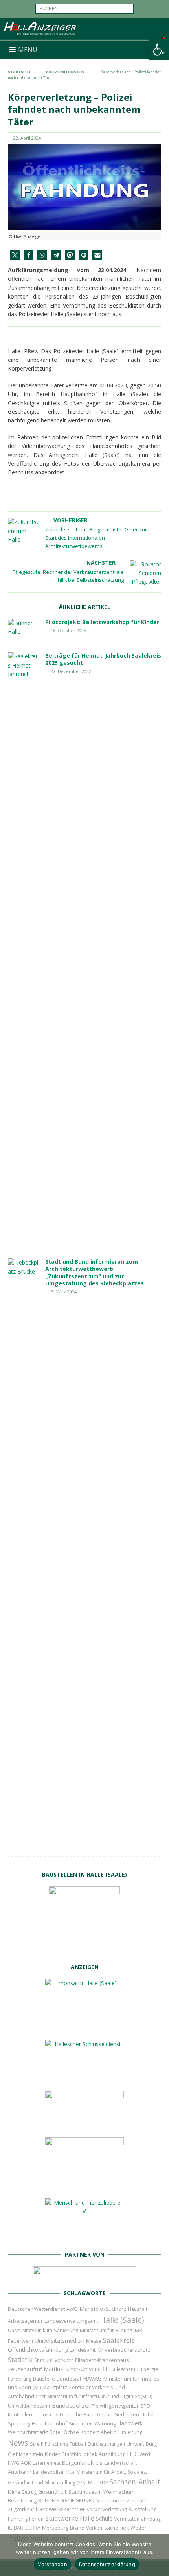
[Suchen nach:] (84, 8)
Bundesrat (69, 2379)
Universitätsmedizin (60, 2341)
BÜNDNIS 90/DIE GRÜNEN (66, 2501)
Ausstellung (142, 2509)
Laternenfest (47, 2463)
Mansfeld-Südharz (103, 2309)
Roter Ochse (64, 2432)
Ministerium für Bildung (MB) (112, 2330)
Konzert (90, 2432)
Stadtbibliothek (79, 2454)
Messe (94, 2341)
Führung (18, 2519)
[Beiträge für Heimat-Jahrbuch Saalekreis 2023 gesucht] (24, 947)
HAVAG (92, 2378)
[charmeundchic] (84, 2125)
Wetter (139, 2528)
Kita (71, 2472)
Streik (37, 2444)
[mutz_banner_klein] (85, 2276)
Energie (150, 2369)
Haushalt (138, 2309)
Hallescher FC (124, 2369)
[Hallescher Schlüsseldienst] (84, 2078)
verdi (145, 2454)
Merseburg (55, 2528)
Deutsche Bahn (78, 2415)
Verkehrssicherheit (107, 2528)
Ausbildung (112, 2454)
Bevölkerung (22, 2501)
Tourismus (46, 2415)
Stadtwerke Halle (70, 2518)
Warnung (105, 2424)
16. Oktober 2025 (68, 630)
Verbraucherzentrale (121, 2500)
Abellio (109, 2432)
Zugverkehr (21, 2509)
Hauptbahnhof (50, 2423)
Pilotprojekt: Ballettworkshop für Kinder (102, 622)
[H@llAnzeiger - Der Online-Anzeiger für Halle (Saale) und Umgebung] (84, 36)
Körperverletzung (107, 2509)
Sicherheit (81, 2423)
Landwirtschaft (120, 2463)
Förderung (20, 2379)
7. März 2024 (64, 1292)
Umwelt (135, 2444)
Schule (104, 2518)
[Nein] (159, 2555)
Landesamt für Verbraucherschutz (110, 2350)
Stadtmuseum (85, 2492)
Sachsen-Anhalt (135, 2482)
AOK (26, 2463)
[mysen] (84, 2186)
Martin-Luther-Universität (76, 2369)
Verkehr (64, 2360)
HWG (14, 2463)
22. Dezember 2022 (71, 671)
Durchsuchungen (106, 2444)
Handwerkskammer (60, 2509)
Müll (93, 2483)
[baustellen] (84, 1950)
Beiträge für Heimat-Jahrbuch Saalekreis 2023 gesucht (103, 659)
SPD (145, 2406)
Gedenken (127, 2415)
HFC (132, 2454)
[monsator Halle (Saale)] (84, 2027)
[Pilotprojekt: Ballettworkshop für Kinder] (24, 628)
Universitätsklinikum (30, 2330)
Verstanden (52, 2564)
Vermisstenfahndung (137, 2519)
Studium (43, 2360)
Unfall (148, 2414)
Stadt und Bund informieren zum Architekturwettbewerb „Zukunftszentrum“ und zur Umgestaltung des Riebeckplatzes (95, 1272)
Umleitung (130, 2432)
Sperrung (19, 2423)
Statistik (20, 2359)
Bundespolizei (71, 2405)
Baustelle (44, 2379)
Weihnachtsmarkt (28, 2432)
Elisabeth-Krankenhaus (102, 2360)
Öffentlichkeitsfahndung (38, 2350)
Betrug (29, 2492)
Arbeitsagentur (25, 2321)
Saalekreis (119, 2340)
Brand (77, 2528)
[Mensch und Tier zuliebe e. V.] (84, 2238)
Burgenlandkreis (82, 2463)
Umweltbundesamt (29, 2406)
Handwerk (130, 2423)
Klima (14, 2492)
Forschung (56, 2444)
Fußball (78, 2444)
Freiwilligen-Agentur (115, 2406)
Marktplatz (55, 2387)
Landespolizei (49, 2472)
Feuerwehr (21, 2341)
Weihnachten (119, 2492)
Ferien (36, 2519)
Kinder (52, 2454)
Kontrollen (20, 2415)
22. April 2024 (27, 138)
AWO (72, 2309)
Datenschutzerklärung (107, 2564)
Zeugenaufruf (25, 2369)
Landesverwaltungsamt (71, 2321)
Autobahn (20, 2472)
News (18, 2443)
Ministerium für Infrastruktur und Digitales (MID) (100, 2396)
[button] (159, 50)
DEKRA (33, 2528)
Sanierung (66, 2330)
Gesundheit (52, 2492)
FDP (104, 2483)
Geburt (105, 2415)
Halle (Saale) (122, 2320)
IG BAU (16, 2528)
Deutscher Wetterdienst (36, 2309)
